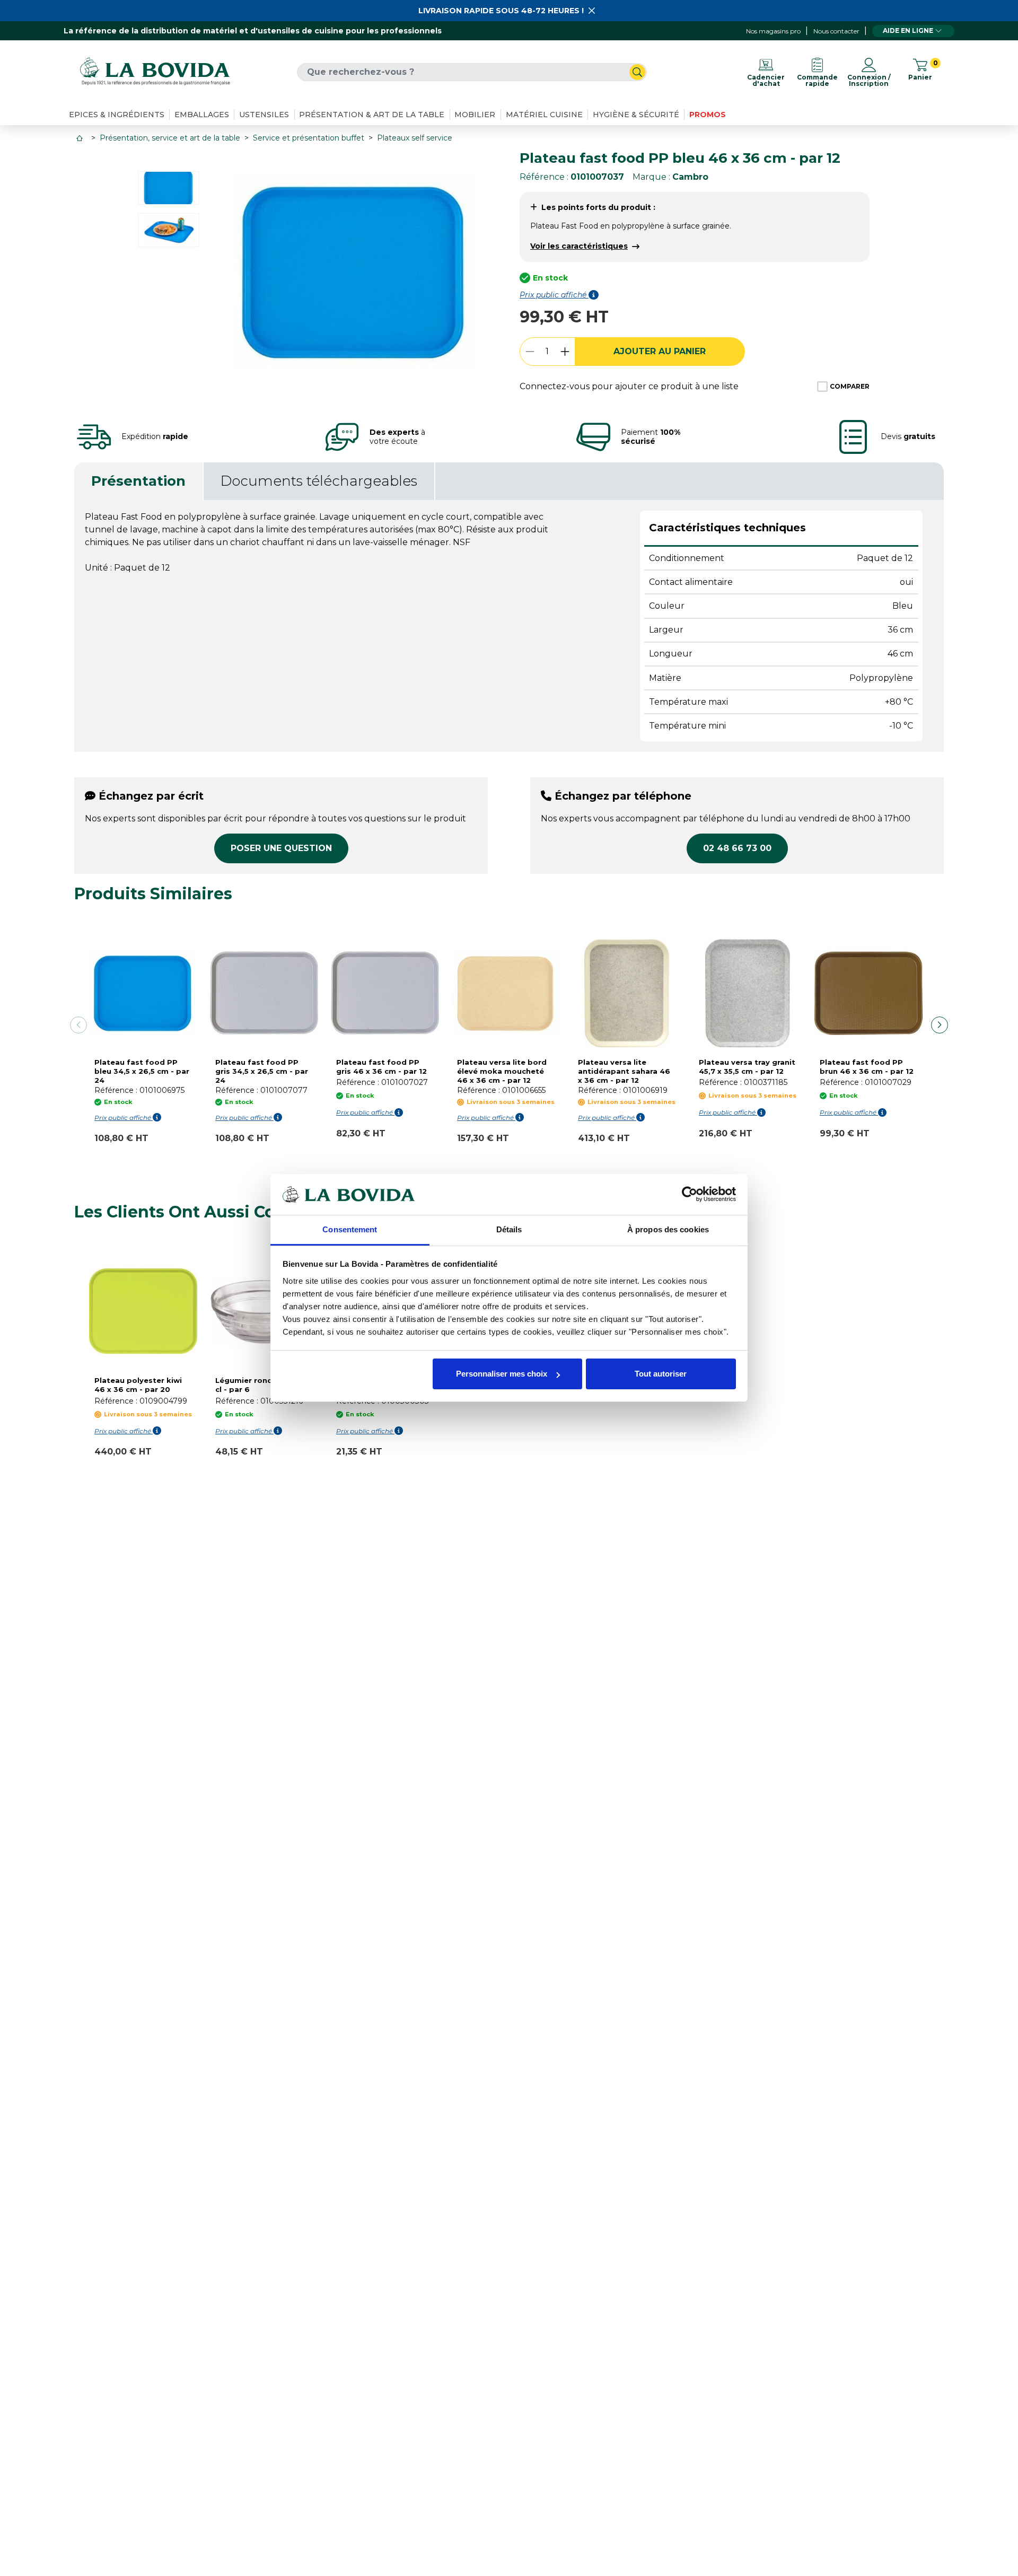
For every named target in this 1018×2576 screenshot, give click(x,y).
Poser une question (281, 848)
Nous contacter (836, 31)
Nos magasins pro (773, 31)
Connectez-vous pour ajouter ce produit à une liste (629, 386)
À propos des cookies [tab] (668, 1229)
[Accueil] (81, 138)
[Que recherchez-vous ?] (637, 72)
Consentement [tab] (350, 1229)
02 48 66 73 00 (737, 848)
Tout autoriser (661, 1374)
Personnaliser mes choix (502, 1374)
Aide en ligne (908, 30)
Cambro (690, 177)
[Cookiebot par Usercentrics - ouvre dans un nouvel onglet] (690, 1194)
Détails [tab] (509, 1229)
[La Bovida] (155, 72)
